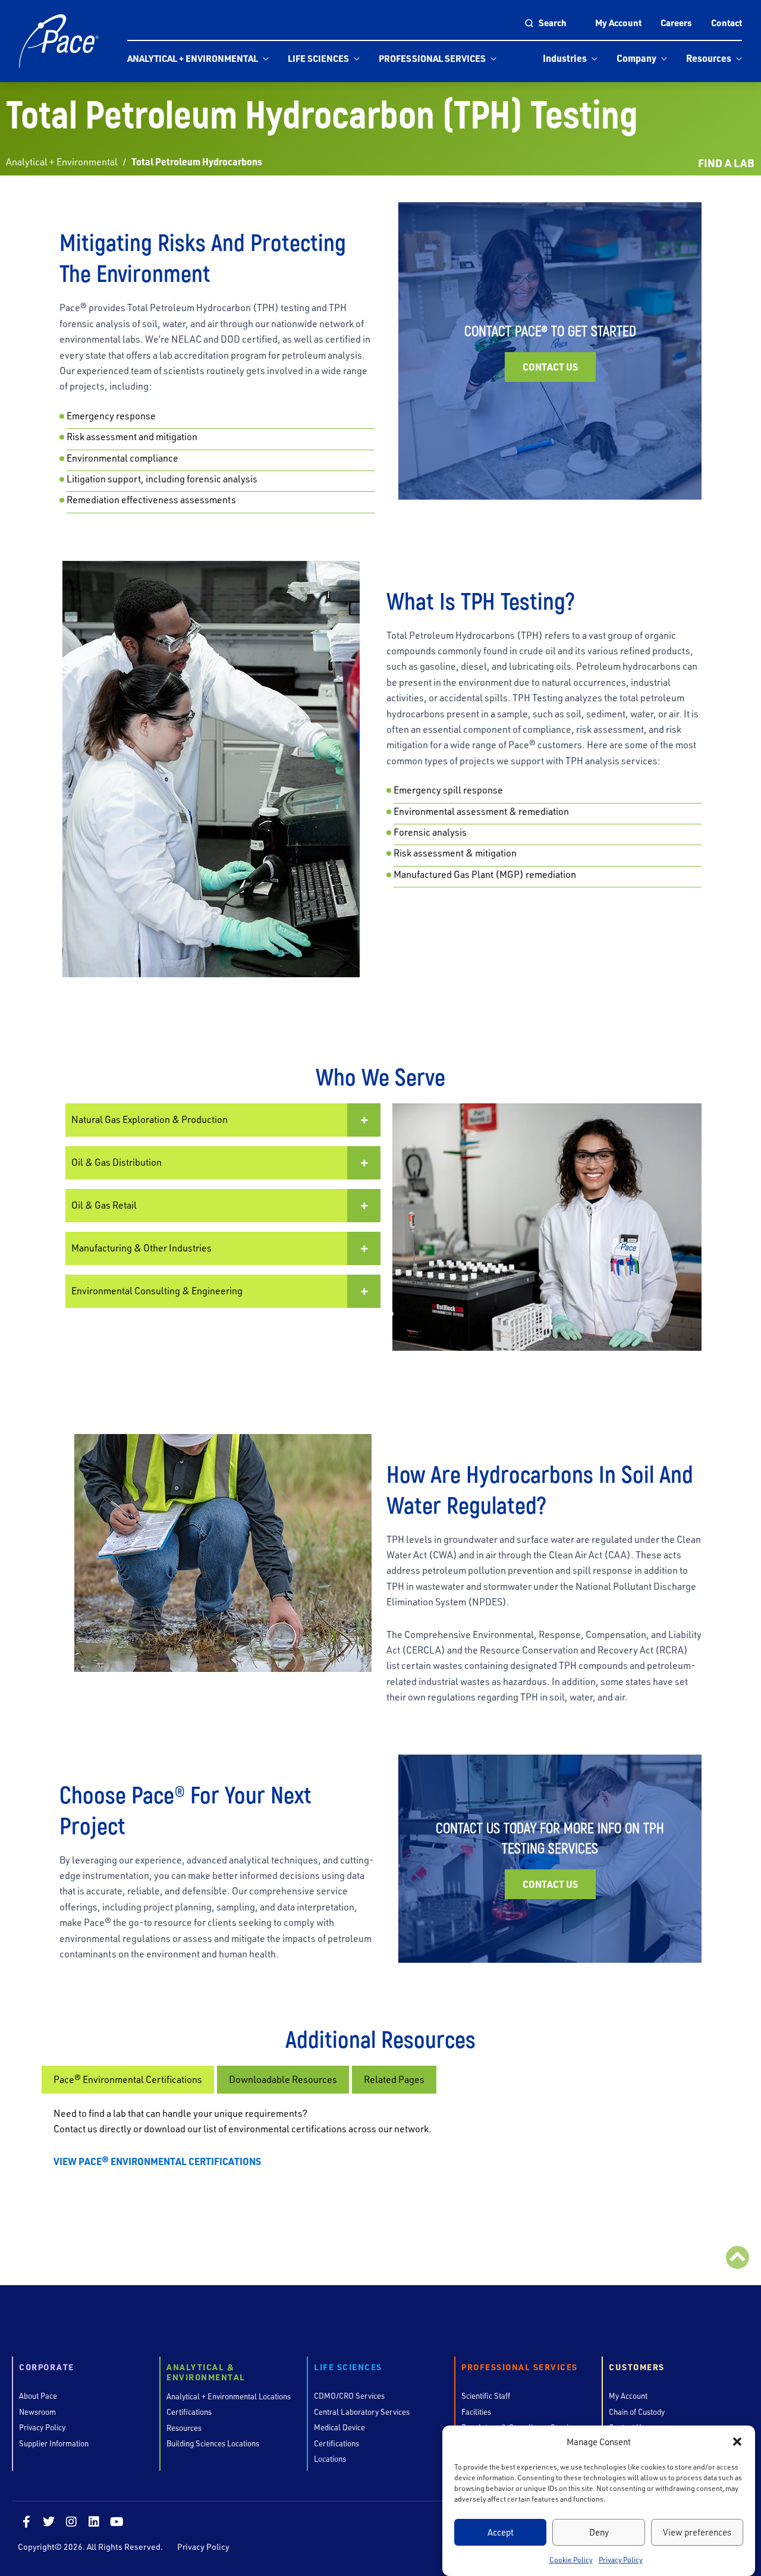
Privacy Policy (621, 2560)
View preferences (697, 2532)
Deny (599, 2532)
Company (636, 58)
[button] (737, 2442)
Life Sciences (318, 58)
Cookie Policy (571, 2560)
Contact (727, 23)
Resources (709, 58)
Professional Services (432, 58)
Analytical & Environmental (206, 2373)
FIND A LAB (726, 163)
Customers (637, 2368)
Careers (676, 23)
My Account (618, 23)
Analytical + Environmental (193, 58)
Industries (565, 58)
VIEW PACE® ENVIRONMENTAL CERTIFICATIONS (157, 2161)
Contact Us (550, 367)
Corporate (47, 2368)
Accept (501, 2532)
